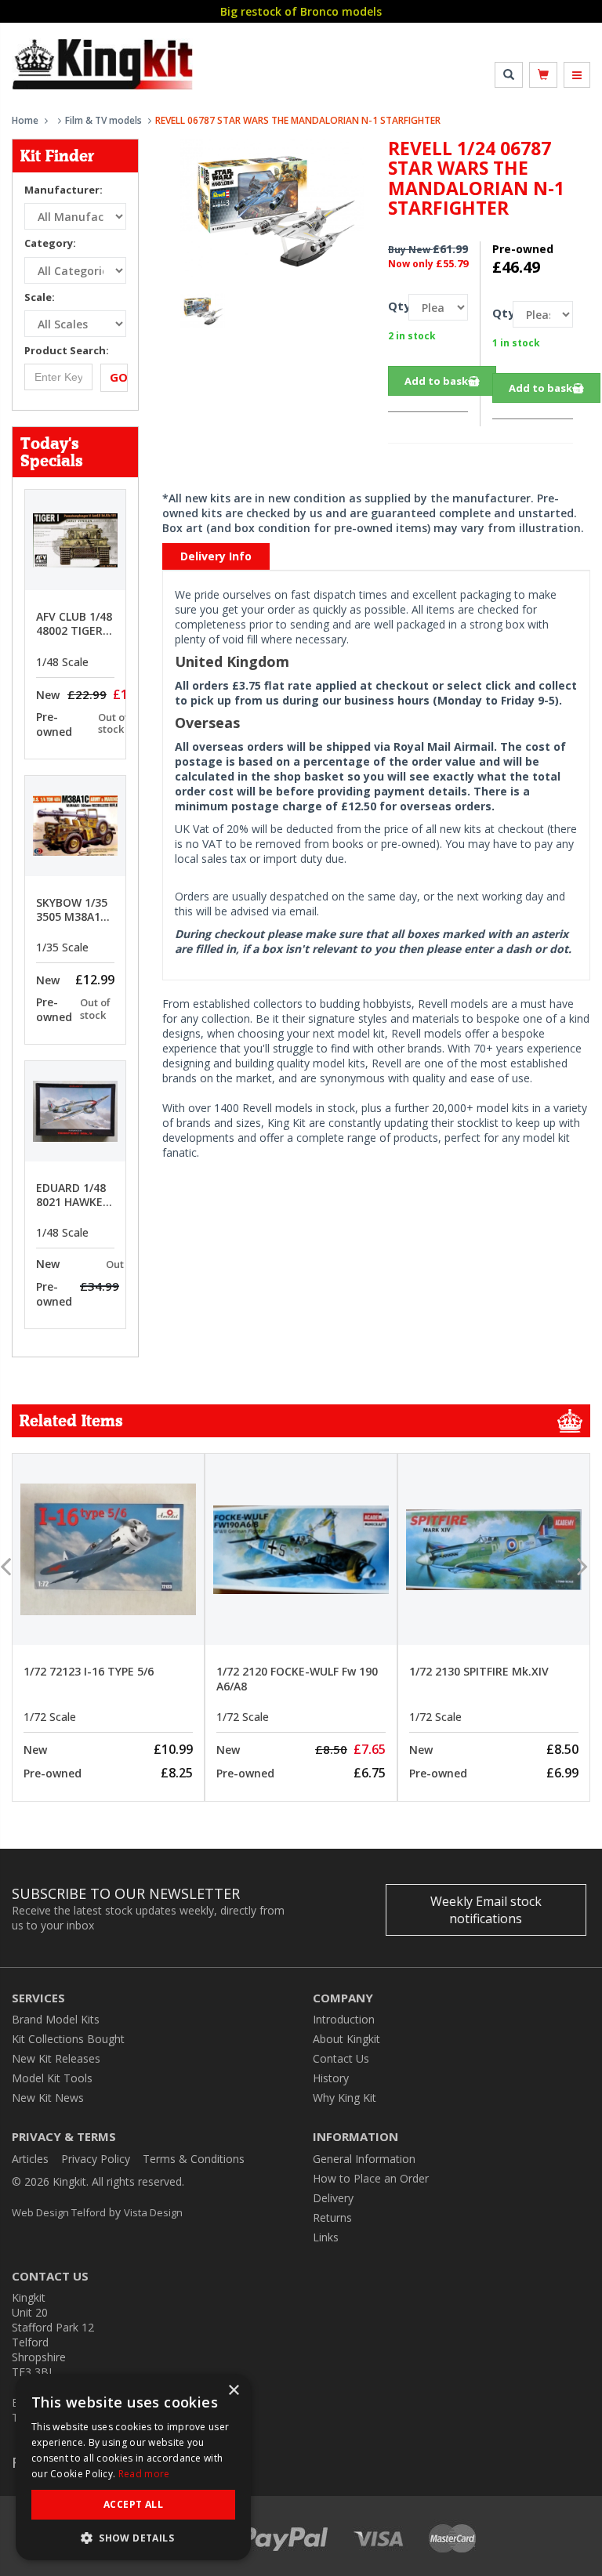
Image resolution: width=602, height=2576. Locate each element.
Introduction (344, 2019)
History (331, 2078)
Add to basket (442, 381)
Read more (144, 2474)
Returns (332, 2217)
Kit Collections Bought (68, 2039)
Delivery (333, 2198)
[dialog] (133, 2467)
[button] (133, 2537)
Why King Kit (345, 2098)
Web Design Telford (59, 2212)
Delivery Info (216, 556)
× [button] (233, 2391)
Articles (30, 2159)
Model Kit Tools (52, 2078)
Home (25, 120)
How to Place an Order (371, 2178)
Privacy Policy (96, 2159)
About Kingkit (346, 2039)
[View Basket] (543, 75)
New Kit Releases (56, 2058)
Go (119, 377)
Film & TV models (103, 120)
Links (326, 2237)
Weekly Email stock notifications (486, 1910)
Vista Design (153, 2212)
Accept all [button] (133, 2504)
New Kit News (48, 2098)
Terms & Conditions (194, 2159)
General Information (364, 2159)
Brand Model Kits (56, 2019)
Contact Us (341, 2058)
